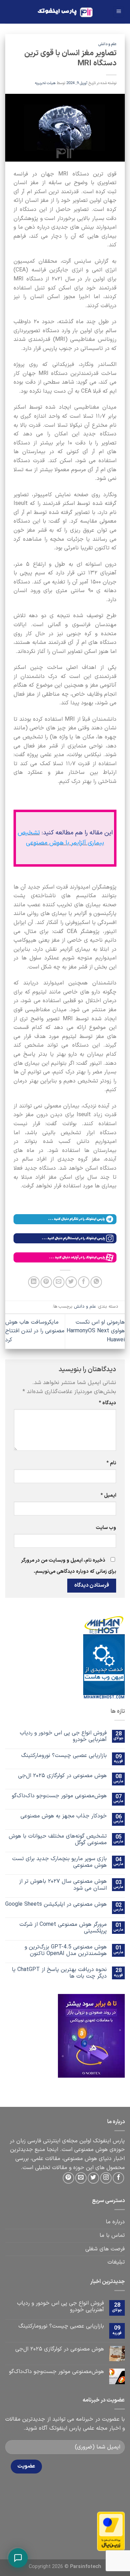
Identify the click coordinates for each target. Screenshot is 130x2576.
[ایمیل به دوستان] (59, 1282)
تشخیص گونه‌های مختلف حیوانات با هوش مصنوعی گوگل (58, 1840)
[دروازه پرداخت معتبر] (111, 2531)
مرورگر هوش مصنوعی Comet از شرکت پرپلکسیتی (63, 1928)
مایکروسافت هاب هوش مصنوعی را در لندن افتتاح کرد (35, 1331)
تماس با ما (112, 2235)
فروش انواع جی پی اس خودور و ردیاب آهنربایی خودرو (63, 1736)
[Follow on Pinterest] (68, 2178)
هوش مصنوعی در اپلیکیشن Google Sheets (56, 1904)
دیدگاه (107, 1403)
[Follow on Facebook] (118, 2178)
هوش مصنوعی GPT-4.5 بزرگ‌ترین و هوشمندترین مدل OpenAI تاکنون (66, 1951)
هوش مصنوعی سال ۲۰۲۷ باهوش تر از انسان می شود (63, 1885)
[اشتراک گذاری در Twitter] (71, 1282)
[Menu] (119, 12)
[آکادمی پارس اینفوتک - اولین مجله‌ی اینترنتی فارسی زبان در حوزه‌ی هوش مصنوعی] (65, 12)
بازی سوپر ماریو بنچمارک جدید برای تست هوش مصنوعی (59, 1862)
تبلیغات (116, 2262)
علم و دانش (107, 44)
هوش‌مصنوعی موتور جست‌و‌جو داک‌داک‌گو (59, 1796)
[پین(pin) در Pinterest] (46, 1282)
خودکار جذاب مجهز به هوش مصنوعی (64, 1816)
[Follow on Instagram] (106, 2178)
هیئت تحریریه (45, 83)
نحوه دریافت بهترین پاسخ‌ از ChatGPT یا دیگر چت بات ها (59, 1973)
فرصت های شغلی (105, 2249)
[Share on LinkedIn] (34, 1282)
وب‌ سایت (106, 1528)
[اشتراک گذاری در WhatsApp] (96, 1282)
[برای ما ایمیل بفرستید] (81, 2178)
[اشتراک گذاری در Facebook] (84, 1282)
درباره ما (115, 2222)
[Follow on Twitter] (93, 2178)
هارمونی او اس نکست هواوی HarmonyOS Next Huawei (96, 1331)
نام (111, 1463)
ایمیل (108, 1495)
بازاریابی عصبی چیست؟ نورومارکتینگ (64, 1756)
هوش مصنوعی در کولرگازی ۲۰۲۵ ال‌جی (62, 1776)
